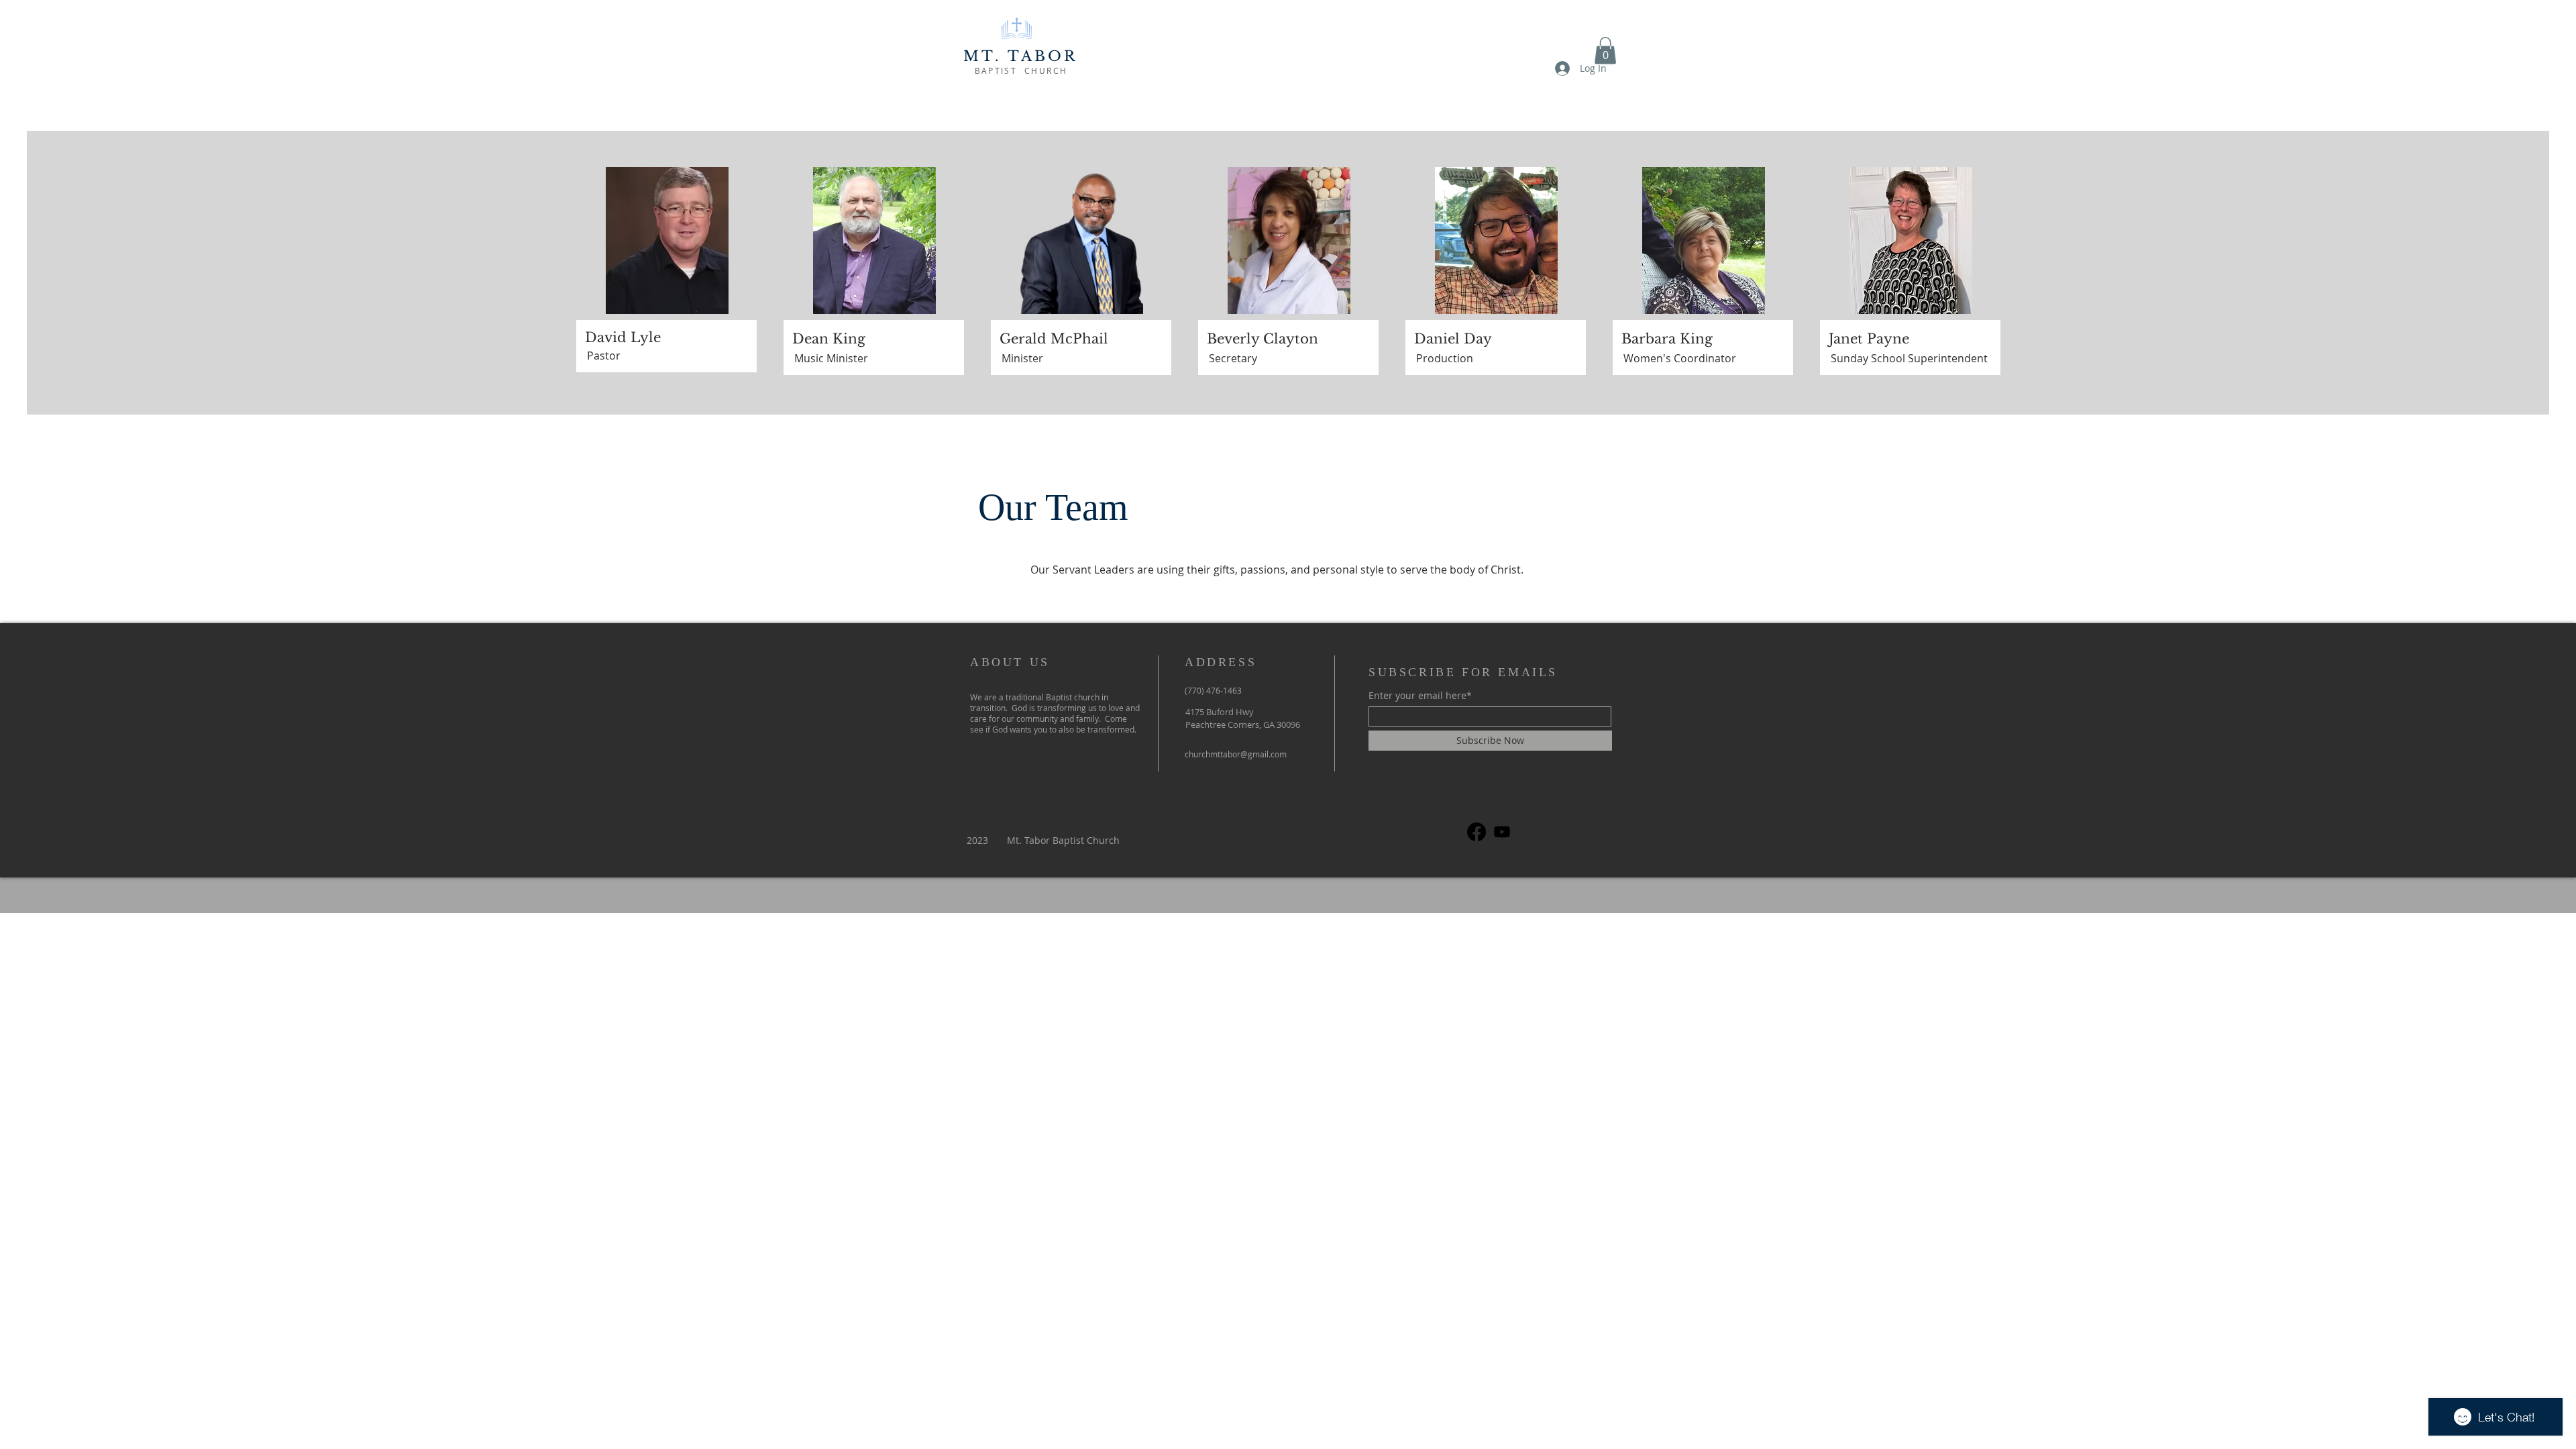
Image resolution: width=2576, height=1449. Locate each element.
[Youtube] (1502, 832)
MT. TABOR (1021, 56)
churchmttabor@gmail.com (1236, 754)
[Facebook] (1477, 832)
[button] (1605, 51)
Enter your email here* (1420, 696)
